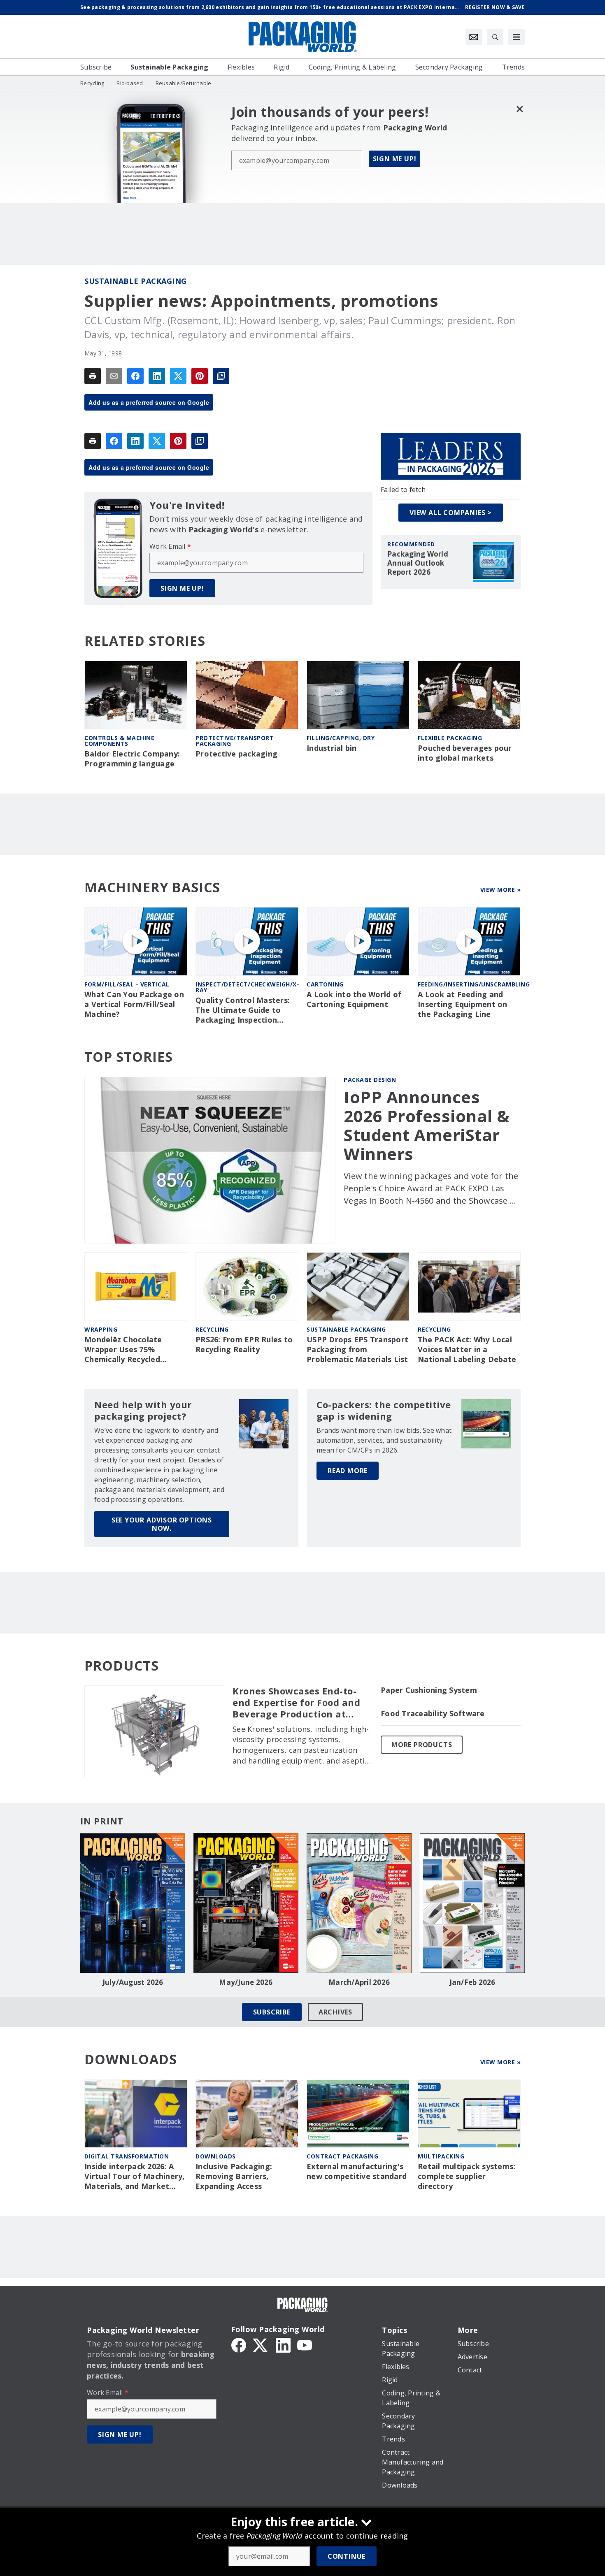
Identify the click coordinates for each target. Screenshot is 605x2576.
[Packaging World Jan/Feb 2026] (472, 1903)
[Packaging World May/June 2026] (246, 1903)
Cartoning (325, 984)
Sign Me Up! (395, 159)
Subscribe (272, 2012)
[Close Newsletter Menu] (520, 109)
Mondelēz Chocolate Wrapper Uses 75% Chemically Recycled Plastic (123, 1350)
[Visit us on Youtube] (305, 2344)
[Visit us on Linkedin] (283, 2344)
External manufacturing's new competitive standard (357, 2171)
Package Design (370, 1080)
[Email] (114, 376)
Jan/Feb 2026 (472, 1982)
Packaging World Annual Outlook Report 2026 (418, 563)
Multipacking (441, 2156)
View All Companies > (451, 513)
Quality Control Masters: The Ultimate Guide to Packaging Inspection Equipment (243, 1010)
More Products (422, 1745)
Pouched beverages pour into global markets (465, 753)
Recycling (212, 1329)
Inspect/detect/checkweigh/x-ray (247, 987)
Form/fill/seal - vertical (127, 984)
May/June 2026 (246, 1982)
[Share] (135, 376)
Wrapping (101, 1329)
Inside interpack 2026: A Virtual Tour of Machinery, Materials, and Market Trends (135, 2177)
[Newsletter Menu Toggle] (474, 37)
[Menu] (517, 37)
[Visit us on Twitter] (261, 2344)
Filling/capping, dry (341, 738)
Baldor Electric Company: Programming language (132, 759)
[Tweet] (178, 376)
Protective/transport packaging (235, 741)
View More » (501, 890)
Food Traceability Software (433, 1714)
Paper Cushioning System (429, 1690)
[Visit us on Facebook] (239, 2344)
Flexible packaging (450, 738)
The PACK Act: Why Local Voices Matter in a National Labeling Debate (467, 1349)
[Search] (495, 37)
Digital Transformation (127, 2156)
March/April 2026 (359, 1982)
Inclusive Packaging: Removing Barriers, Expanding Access (234, 2176)
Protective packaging (236, 754)
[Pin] (200, 376)
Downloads (216, 2156)
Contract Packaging (342, 2156)
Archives (335, 2012)
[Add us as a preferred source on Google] (221, 376)
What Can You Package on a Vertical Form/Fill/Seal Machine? (134, 1004)
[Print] (93, 376)
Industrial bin (332, 748)
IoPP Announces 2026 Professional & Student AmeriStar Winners (427, 1126)
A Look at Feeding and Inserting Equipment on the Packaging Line (463, 1004)
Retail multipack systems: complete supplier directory (467, 2176)
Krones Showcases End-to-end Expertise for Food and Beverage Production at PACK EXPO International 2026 (296, 1703)
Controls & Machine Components (119, 741)
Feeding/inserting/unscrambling (474, 984)
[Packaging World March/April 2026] (359, 1903)
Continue (347, 2556)
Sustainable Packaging (136, 281)
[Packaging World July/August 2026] (133, 1903)
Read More (348, 1471)
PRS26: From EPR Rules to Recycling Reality (244, 1345)
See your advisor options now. (162, 1524)
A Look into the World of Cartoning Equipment (354, 999)
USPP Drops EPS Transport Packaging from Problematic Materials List (357, 1349)
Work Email (170, 546)
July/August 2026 (133, 1982)
